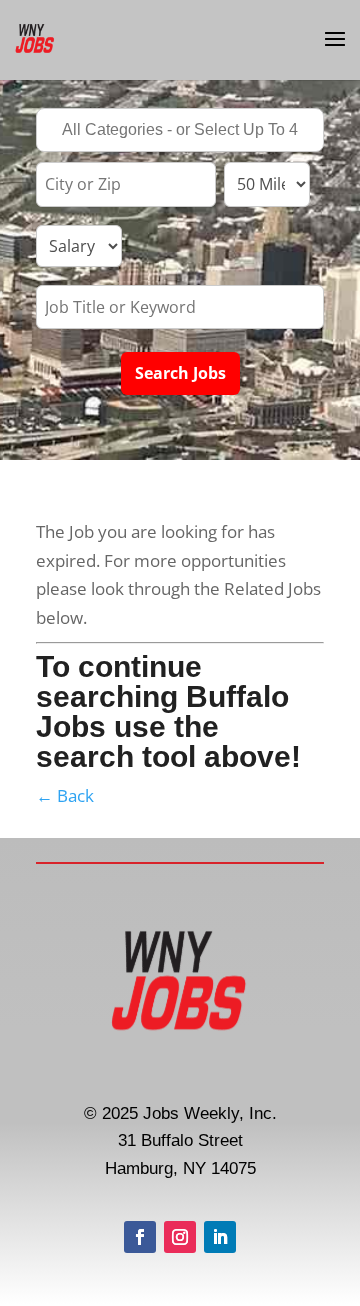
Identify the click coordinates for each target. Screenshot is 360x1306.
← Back (65, 795)
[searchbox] (180, 132)
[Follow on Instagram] (180, 1237)
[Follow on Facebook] (140, 1237)
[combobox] (180, 130)
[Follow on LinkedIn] (220, 1237)
